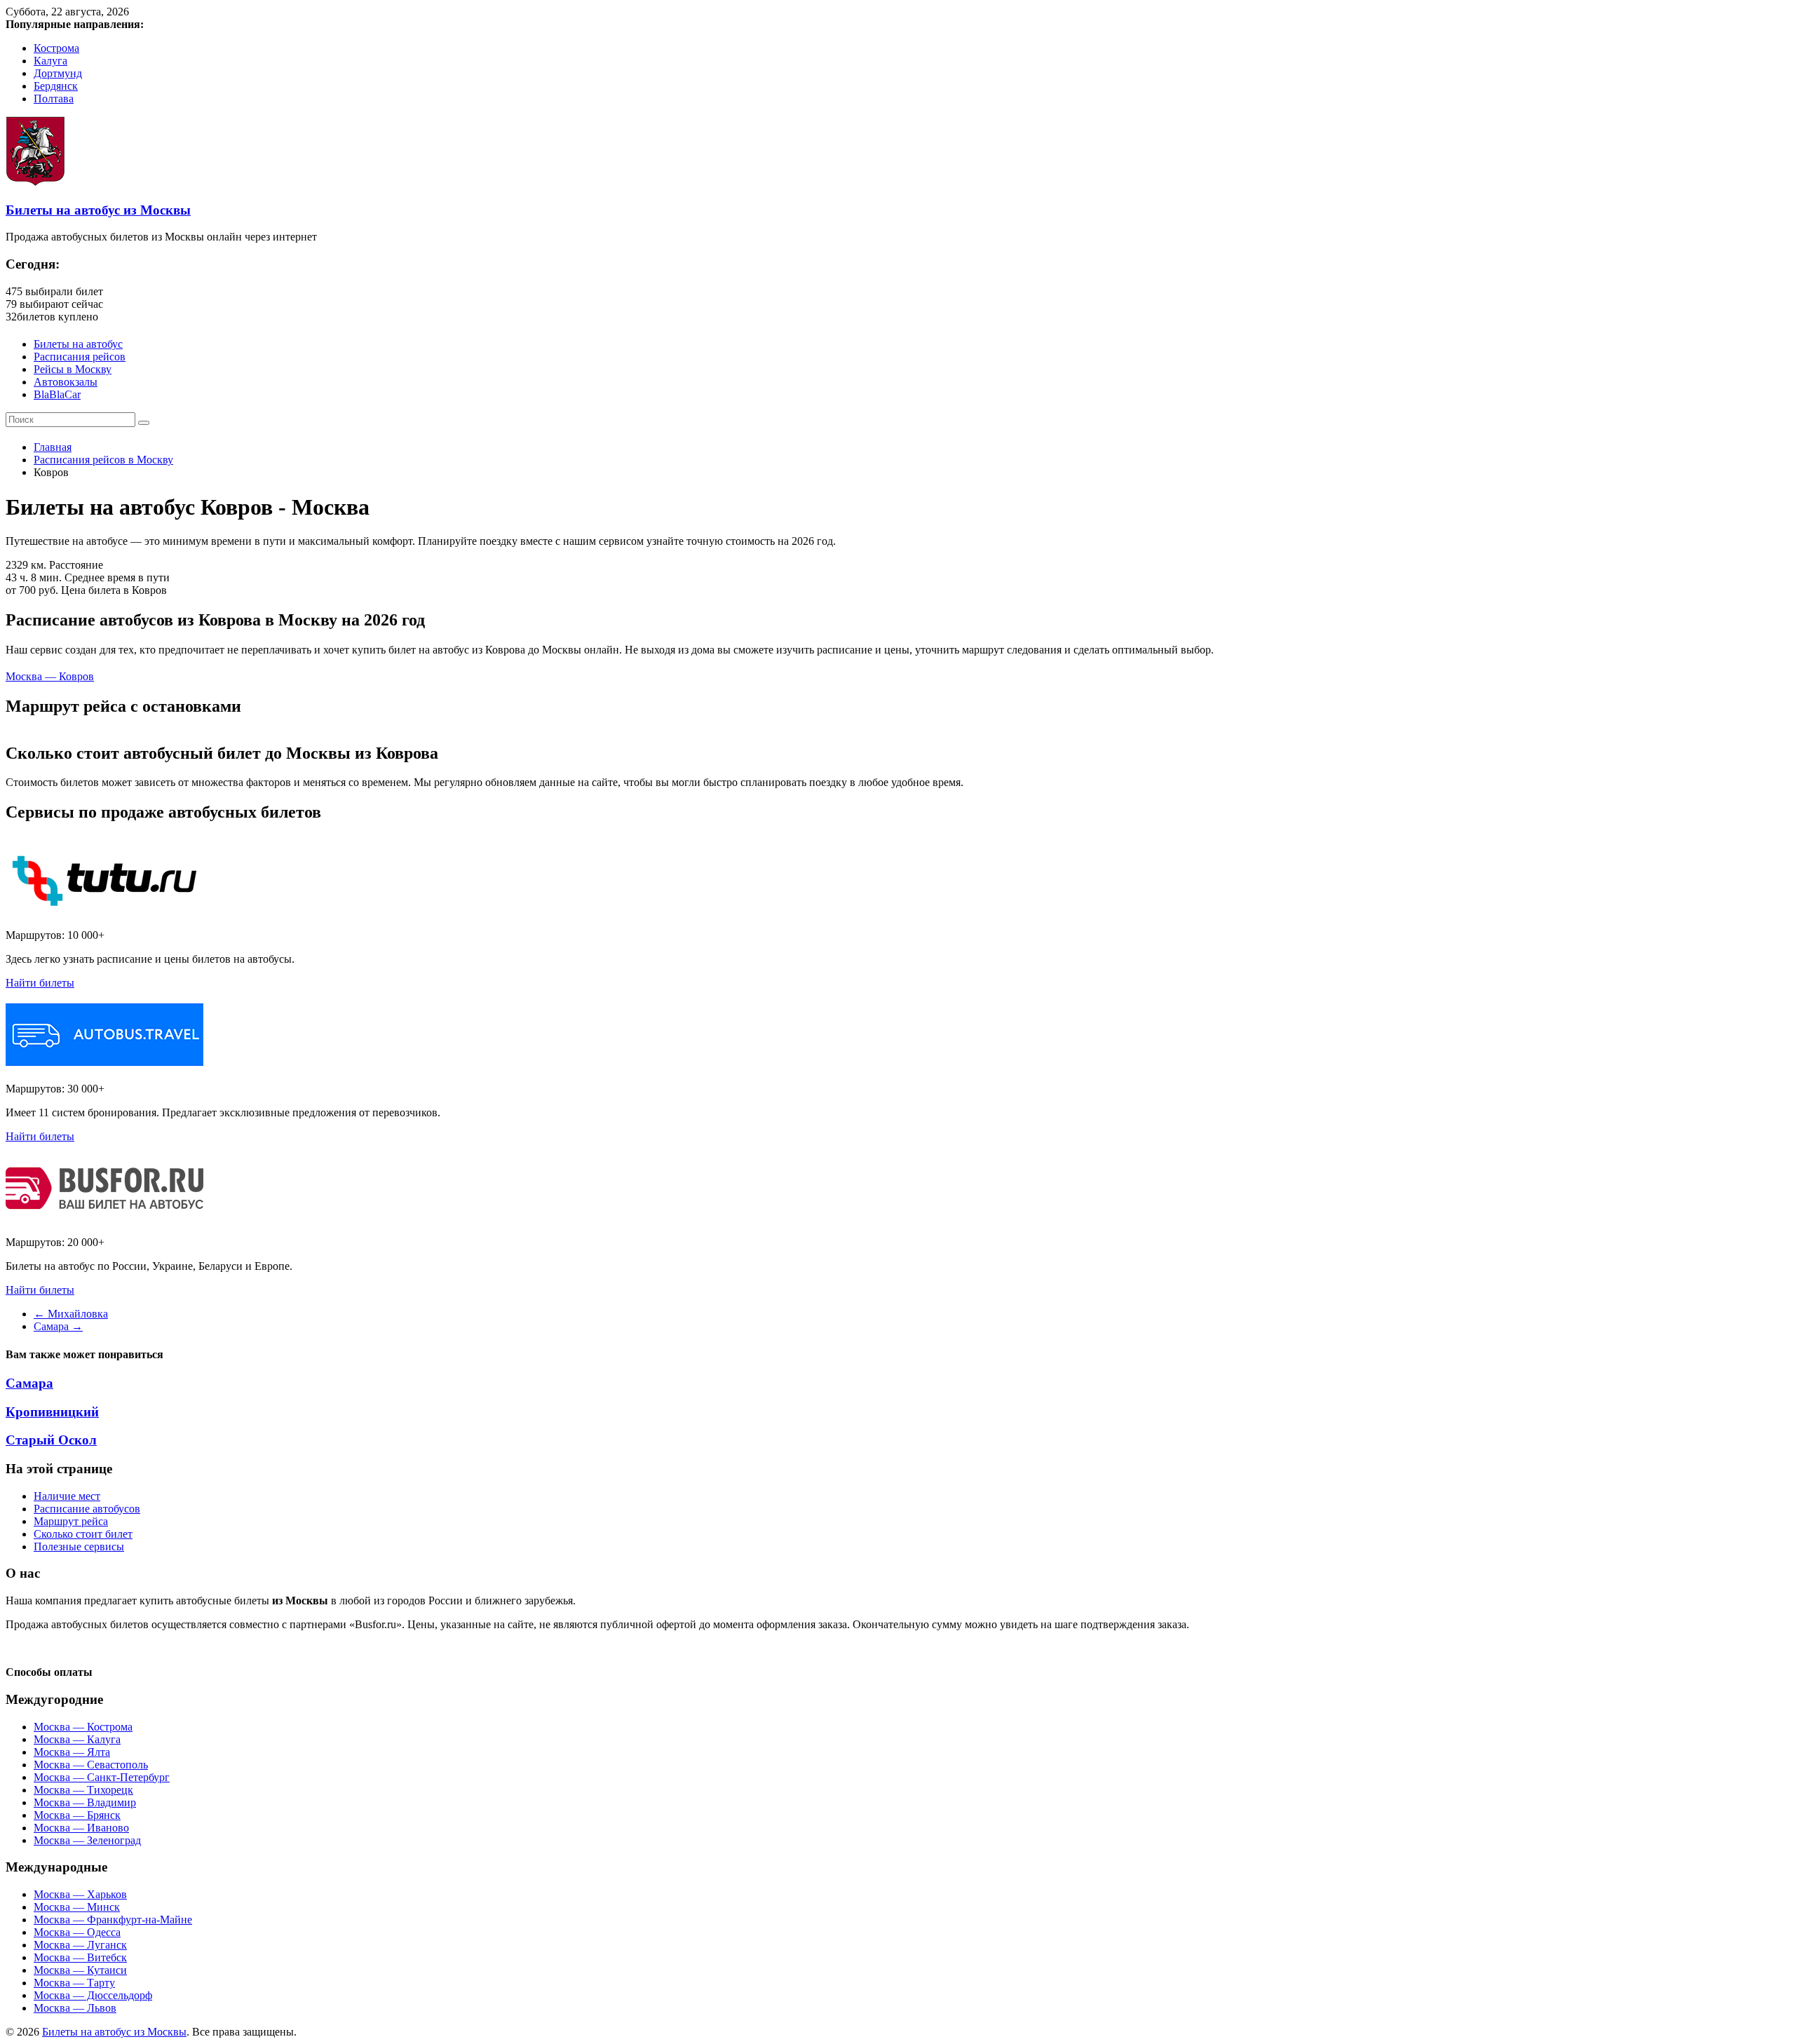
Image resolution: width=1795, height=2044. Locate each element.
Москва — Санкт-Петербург (102, 1777)
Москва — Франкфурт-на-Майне (113, 1920)
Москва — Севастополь (91, 1765)
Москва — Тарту (74, 1983)
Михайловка (71, 1314)
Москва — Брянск (77, 1815)
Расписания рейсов (80, 357)
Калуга (50, 61)
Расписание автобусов (87, 1509)
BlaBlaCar (57, 394)
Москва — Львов (75, 2008)
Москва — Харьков (80, 1894)
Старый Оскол (51, 1440)
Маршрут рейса (71, 1521)
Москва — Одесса (77, 1932)
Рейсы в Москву (73, 369)
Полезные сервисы (79, 1546)
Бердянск (56, 86)
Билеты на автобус (78, 344)
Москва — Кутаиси (80, 1970)
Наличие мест (67, 1496)
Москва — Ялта (72, 1752)
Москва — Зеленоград (87, 1840)
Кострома (56, 48)
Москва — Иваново (81, 1828)
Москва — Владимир (85, 1802)
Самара (58, 1326)
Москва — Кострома (83, 1727)
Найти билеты (40, 983)
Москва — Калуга (77, 1739)
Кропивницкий (52, 1412)
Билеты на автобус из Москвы (98, 210)
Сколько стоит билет (83, 1534)
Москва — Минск (77, 1907)
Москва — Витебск (80, 1957)
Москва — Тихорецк (83, 1790)
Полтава (54, 99)
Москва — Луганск (80, 1945)
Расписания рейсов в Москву (103, 460)
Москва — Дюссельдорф (93, 1995)
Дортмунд (58, 73)
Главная (53, 447)
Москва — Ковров (50, 676)
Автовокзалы (66, 382)
